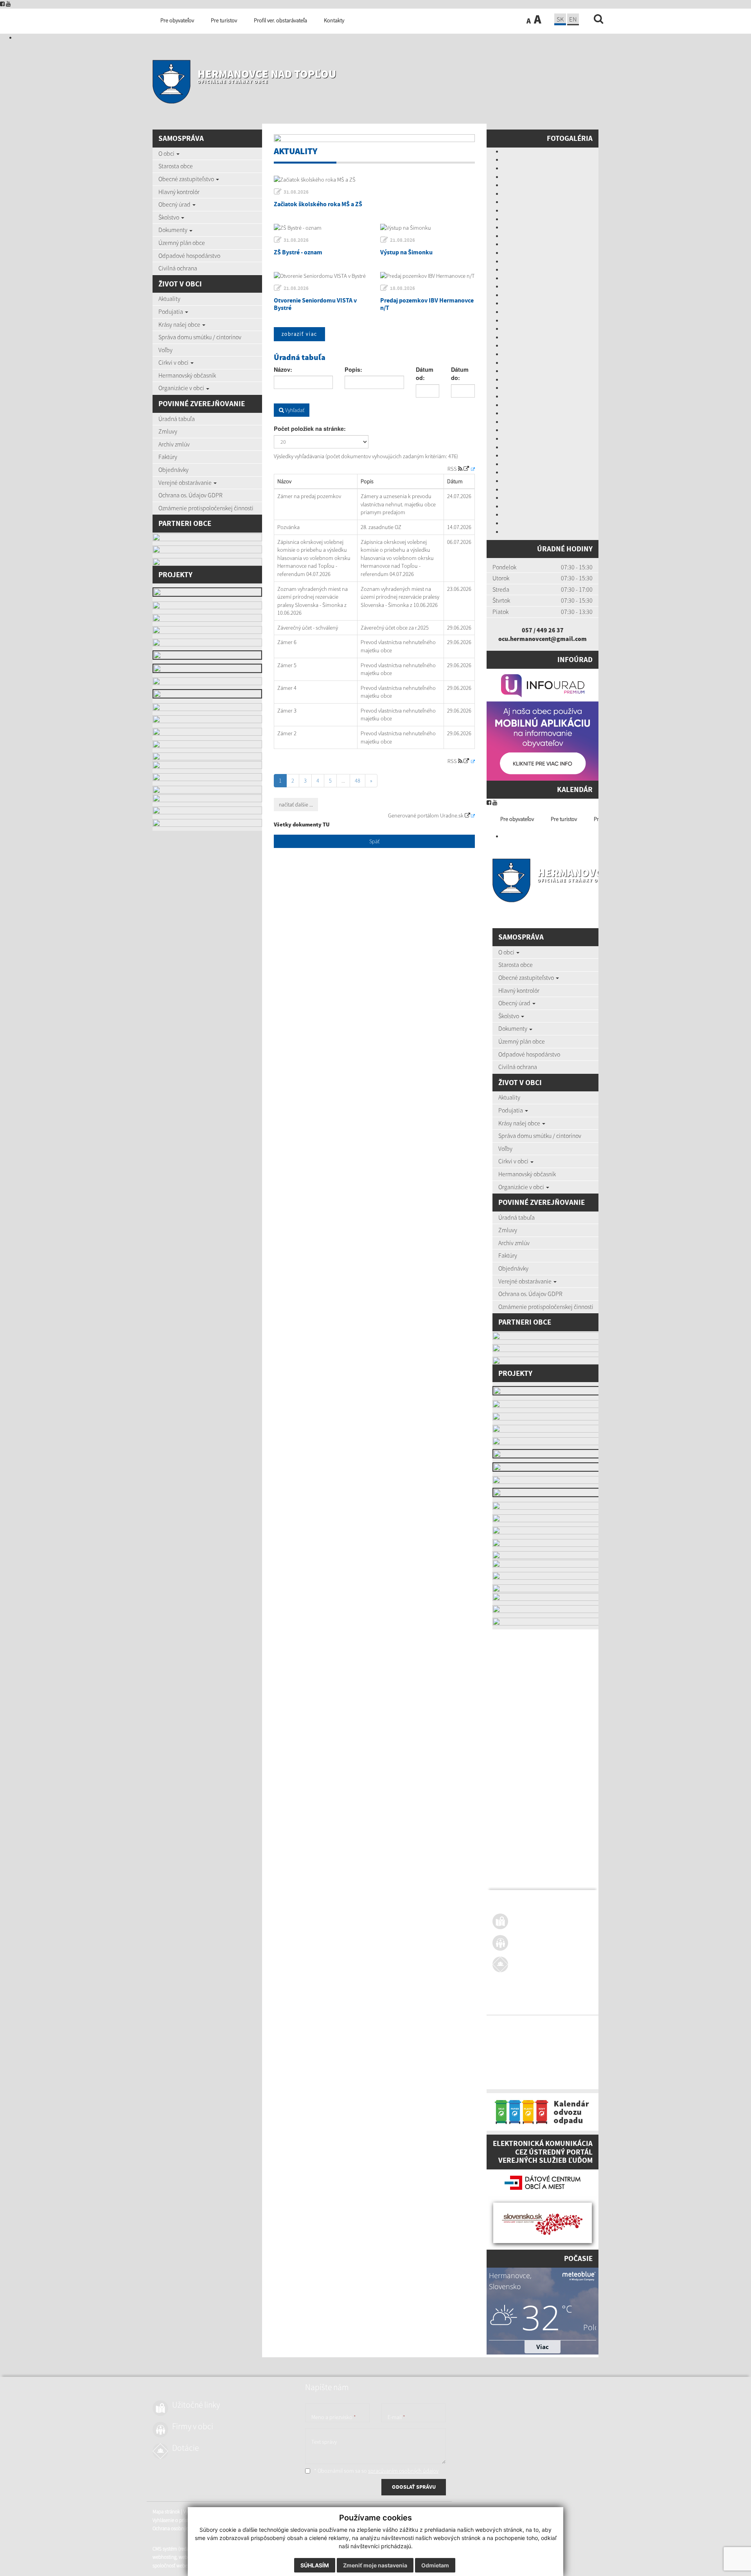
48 (358, 781)
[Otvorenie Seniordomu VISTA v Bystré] (321, 276)
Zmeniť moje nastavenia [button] (375, 2565)
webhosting (504, 2071)
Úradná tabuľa (177, 419)
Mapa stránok (506, 2025)
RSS (453, 469)
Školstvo (169, 217)
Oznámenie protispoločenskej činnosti (206, 508)
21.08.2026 (402, 240)
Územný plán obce (182, 243)
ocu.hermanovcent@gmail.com (543, 639)
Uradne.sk (452, 815)
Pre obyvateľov (517, 819)
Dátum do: (460, 374)
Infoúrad (575, 659)
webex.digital (532, 2071)
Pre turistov (564, 819)
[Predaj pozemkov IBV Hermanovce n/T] (428, 276)
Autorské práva (562, 2033)
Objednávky (173, 470)
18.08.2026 (402, 288)
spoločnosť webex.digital (518, 2079)
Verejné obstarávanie (186, 482)
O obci (167, 153)
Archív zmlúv (174, 444)
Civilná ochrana (178, 268)
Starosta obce (176, 166)
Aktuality (169, 299)
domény (556, 2071)
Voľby (165, 350)
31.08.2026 (296, 192)
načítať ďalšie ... (296, 805)
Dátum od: (425, 374)
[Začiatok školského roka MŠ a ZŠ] (374, 180)
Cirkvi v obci (174, 362)
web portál (594, 2062)
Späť (374, 841)
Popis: (353, 369)
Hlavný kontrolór (179, 192)
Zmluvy (168, 431)
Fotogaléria (570, 138)
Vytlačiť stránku (540, 2025)
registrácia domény (587, 2071)
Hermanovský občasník (187, 375)
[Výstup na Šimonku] (428, 228)
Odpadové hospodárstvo (189, 256)
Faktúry (168, 457)
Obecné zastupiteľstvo (187, 179)
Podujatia (171, 311)
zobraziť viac (299, 334)
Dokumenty (173, 230)
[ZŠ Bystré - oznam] (321, 228)
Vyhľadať (294, 410)
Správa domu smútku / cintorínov (200, 337)
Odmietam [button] (435, 2565)
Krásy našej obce (180, 324)
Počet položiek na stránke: (310, 428)
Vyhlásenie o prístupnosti (518, 2033)
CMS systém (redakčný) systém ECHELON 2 (536, 2062)
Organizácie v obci (182, 388)
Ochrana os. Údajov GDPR (190, 495)
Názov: (283, 369)
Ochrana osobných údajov (519, 2042)
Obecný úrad (175, 204)
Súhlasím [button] (315, 2565)
